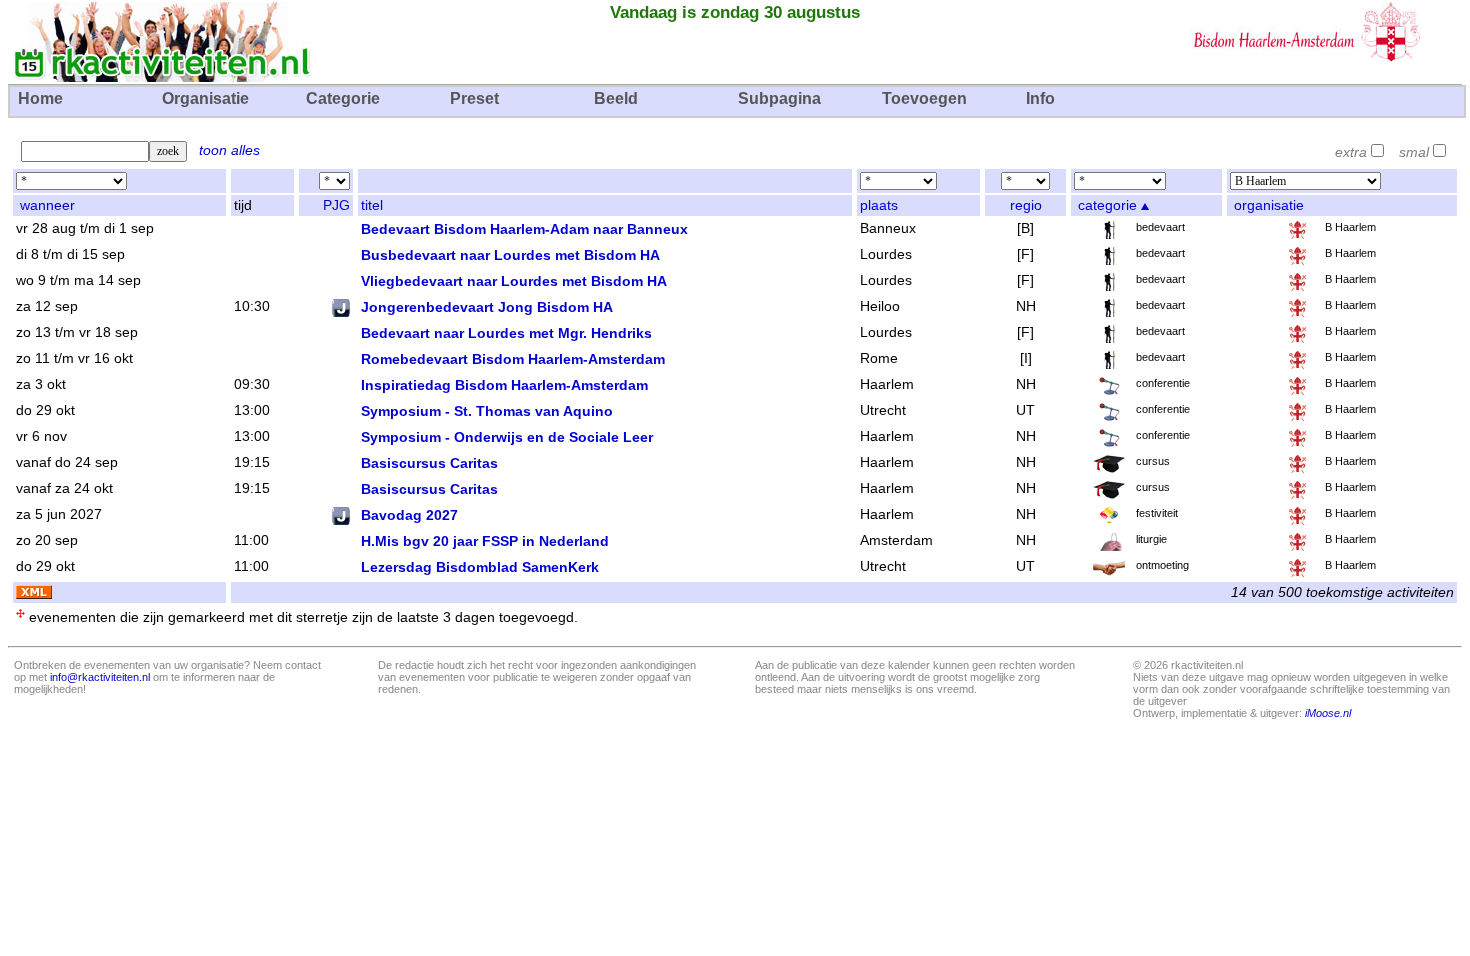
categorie (1107, 205)
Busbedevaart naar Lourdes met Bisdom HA (510, 255)
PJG (336, 205)
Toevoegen (924, 98)
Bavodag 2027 (409, 515)
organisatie (1269, 205)
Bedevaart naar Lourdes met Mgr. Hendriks (506, 333)
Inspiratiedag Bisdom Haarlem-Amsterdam (504, 385)
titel (372, 205)
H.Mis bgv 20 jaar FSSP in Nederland (485, 541)
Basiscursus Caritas (429, 463)
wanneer (47, 205)
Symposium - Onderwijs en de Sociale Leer (507, 437)
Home (40, 98)
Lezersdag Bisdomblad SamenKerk (480, 567)
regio (1026, 205)
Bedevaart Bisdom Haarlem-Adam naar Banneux (524, 229)
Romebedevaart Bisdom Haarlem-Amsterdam (513, 359)
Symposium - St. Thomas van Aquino (487, 411)
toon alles (229, 150)
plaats (879, 205)
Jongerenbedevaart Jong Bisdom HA (487, 307)
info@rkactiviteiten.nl (100, 677)
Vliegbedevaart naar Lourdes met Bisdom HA (514, 281)
